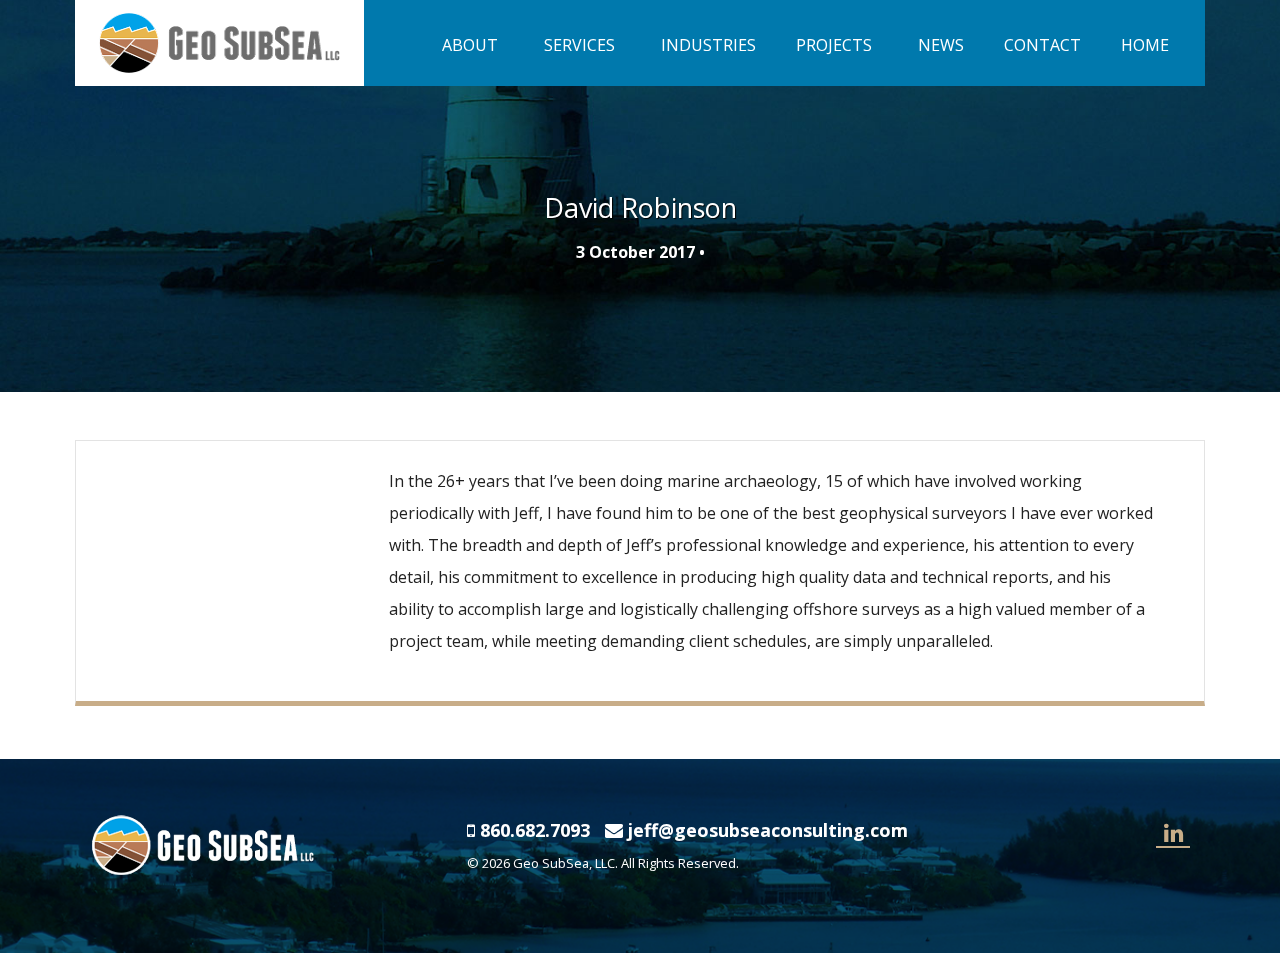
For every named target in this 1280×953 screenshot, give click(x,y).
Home (1145, 45)
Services (579, 45)
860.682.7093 (535, 830)
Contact (1042, 45)
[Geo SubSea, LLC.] (219, 41)
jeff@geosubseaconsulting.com (768, 830)
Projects (834, 45)
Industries (708, 45)
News (941, 45)
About (470, 45)
